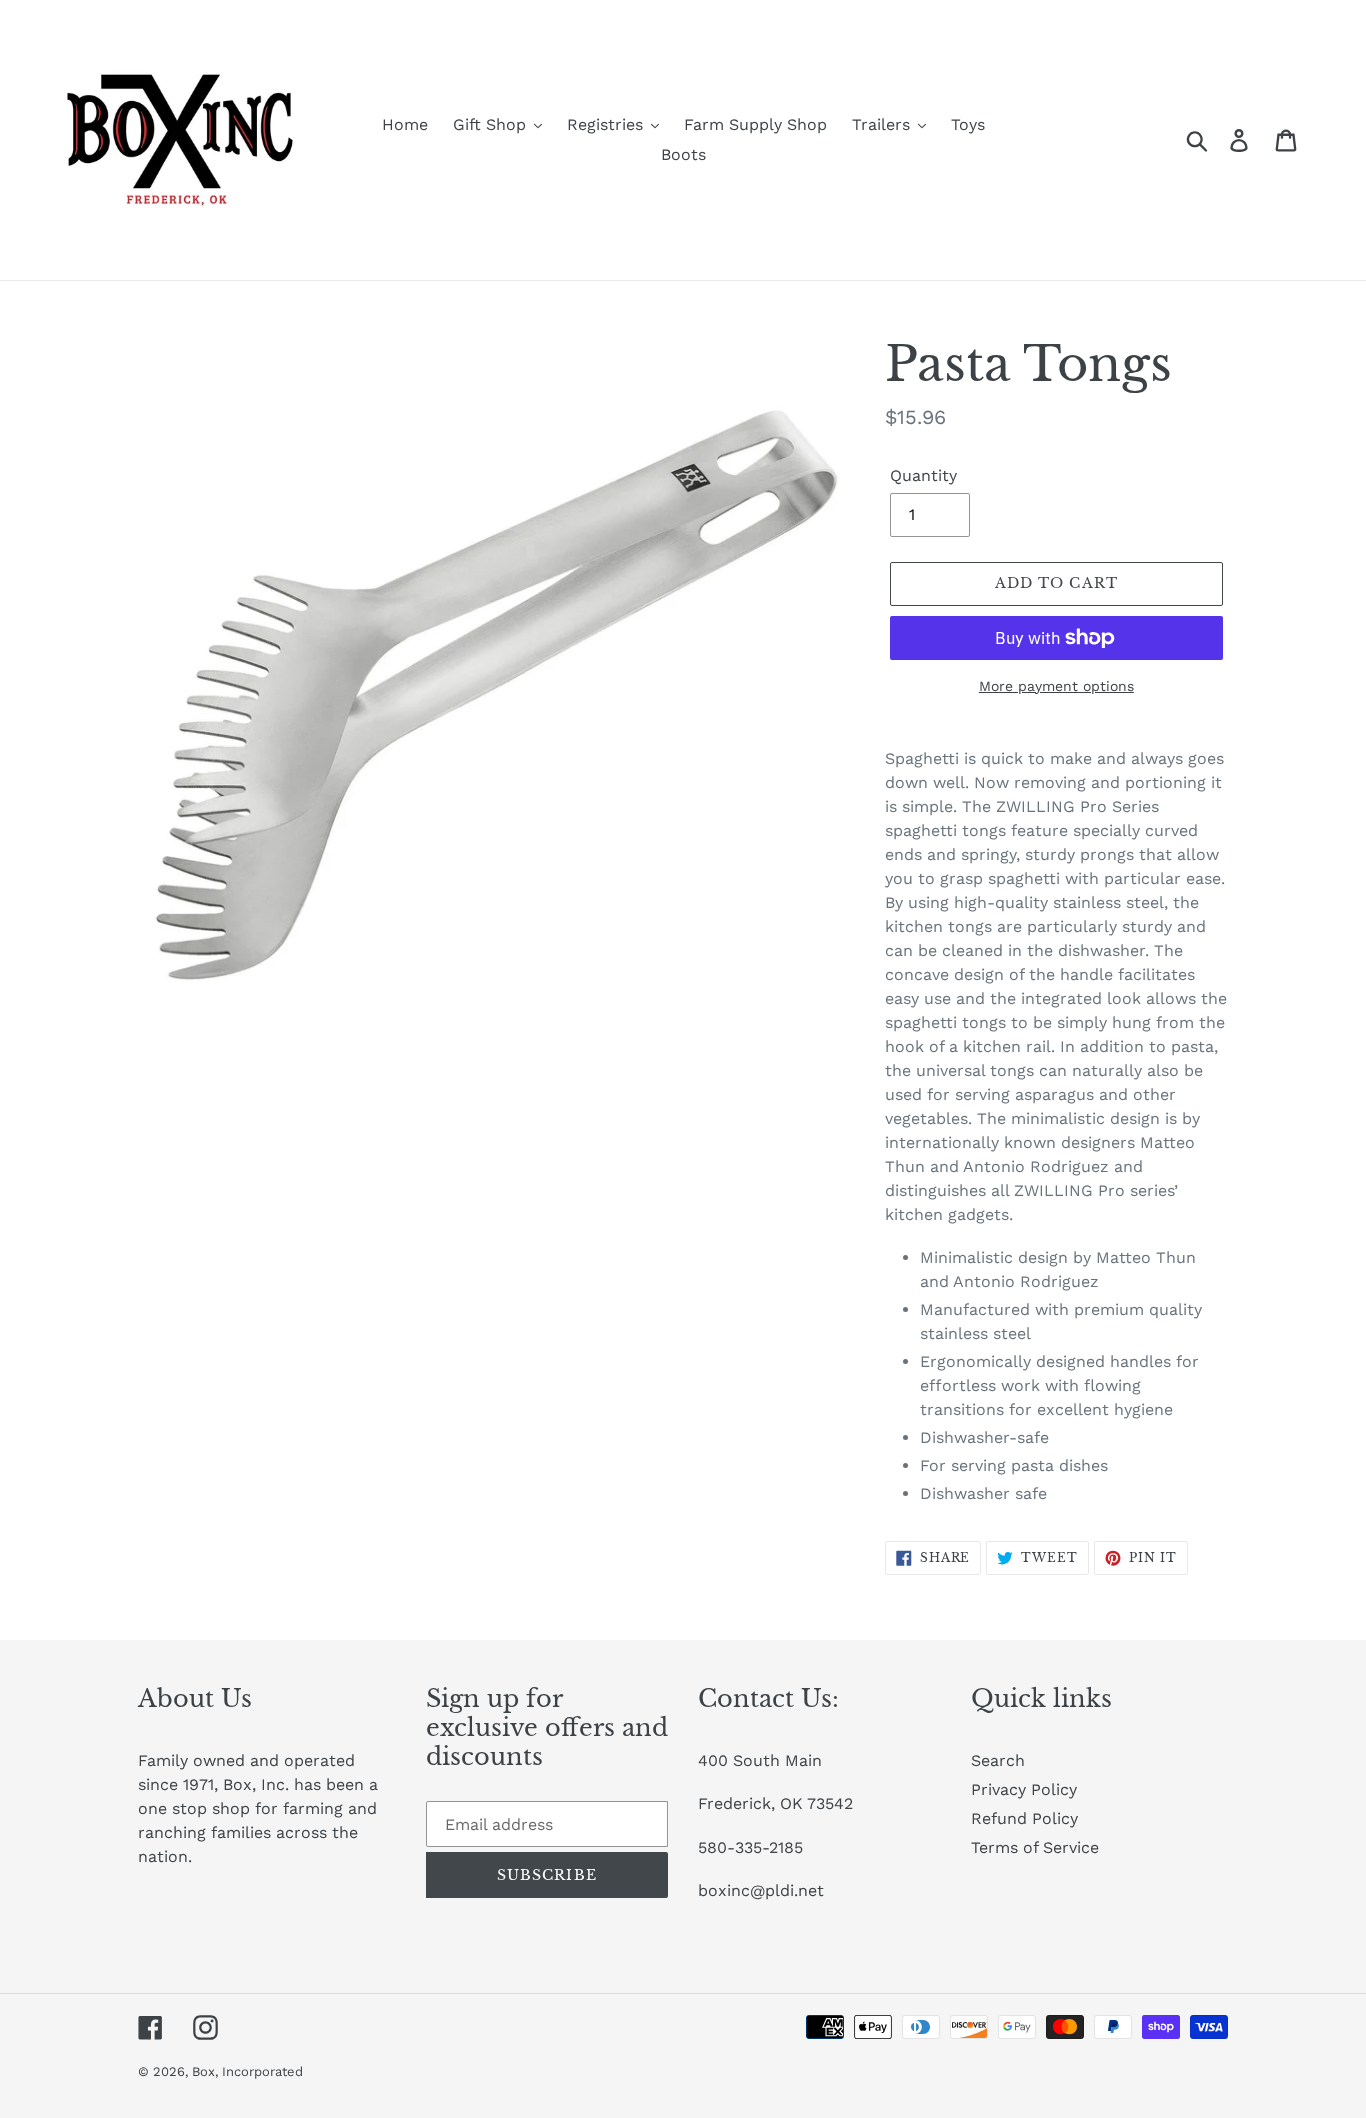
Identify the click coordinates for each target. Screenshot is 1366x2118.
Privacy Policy (1024, 1789)
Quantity (923, 475)
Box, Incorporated (247, 2071)
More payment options (1056, 686)
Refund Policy (1024, 1818)
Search (998, 1760)
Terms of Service (1035, 1847)
